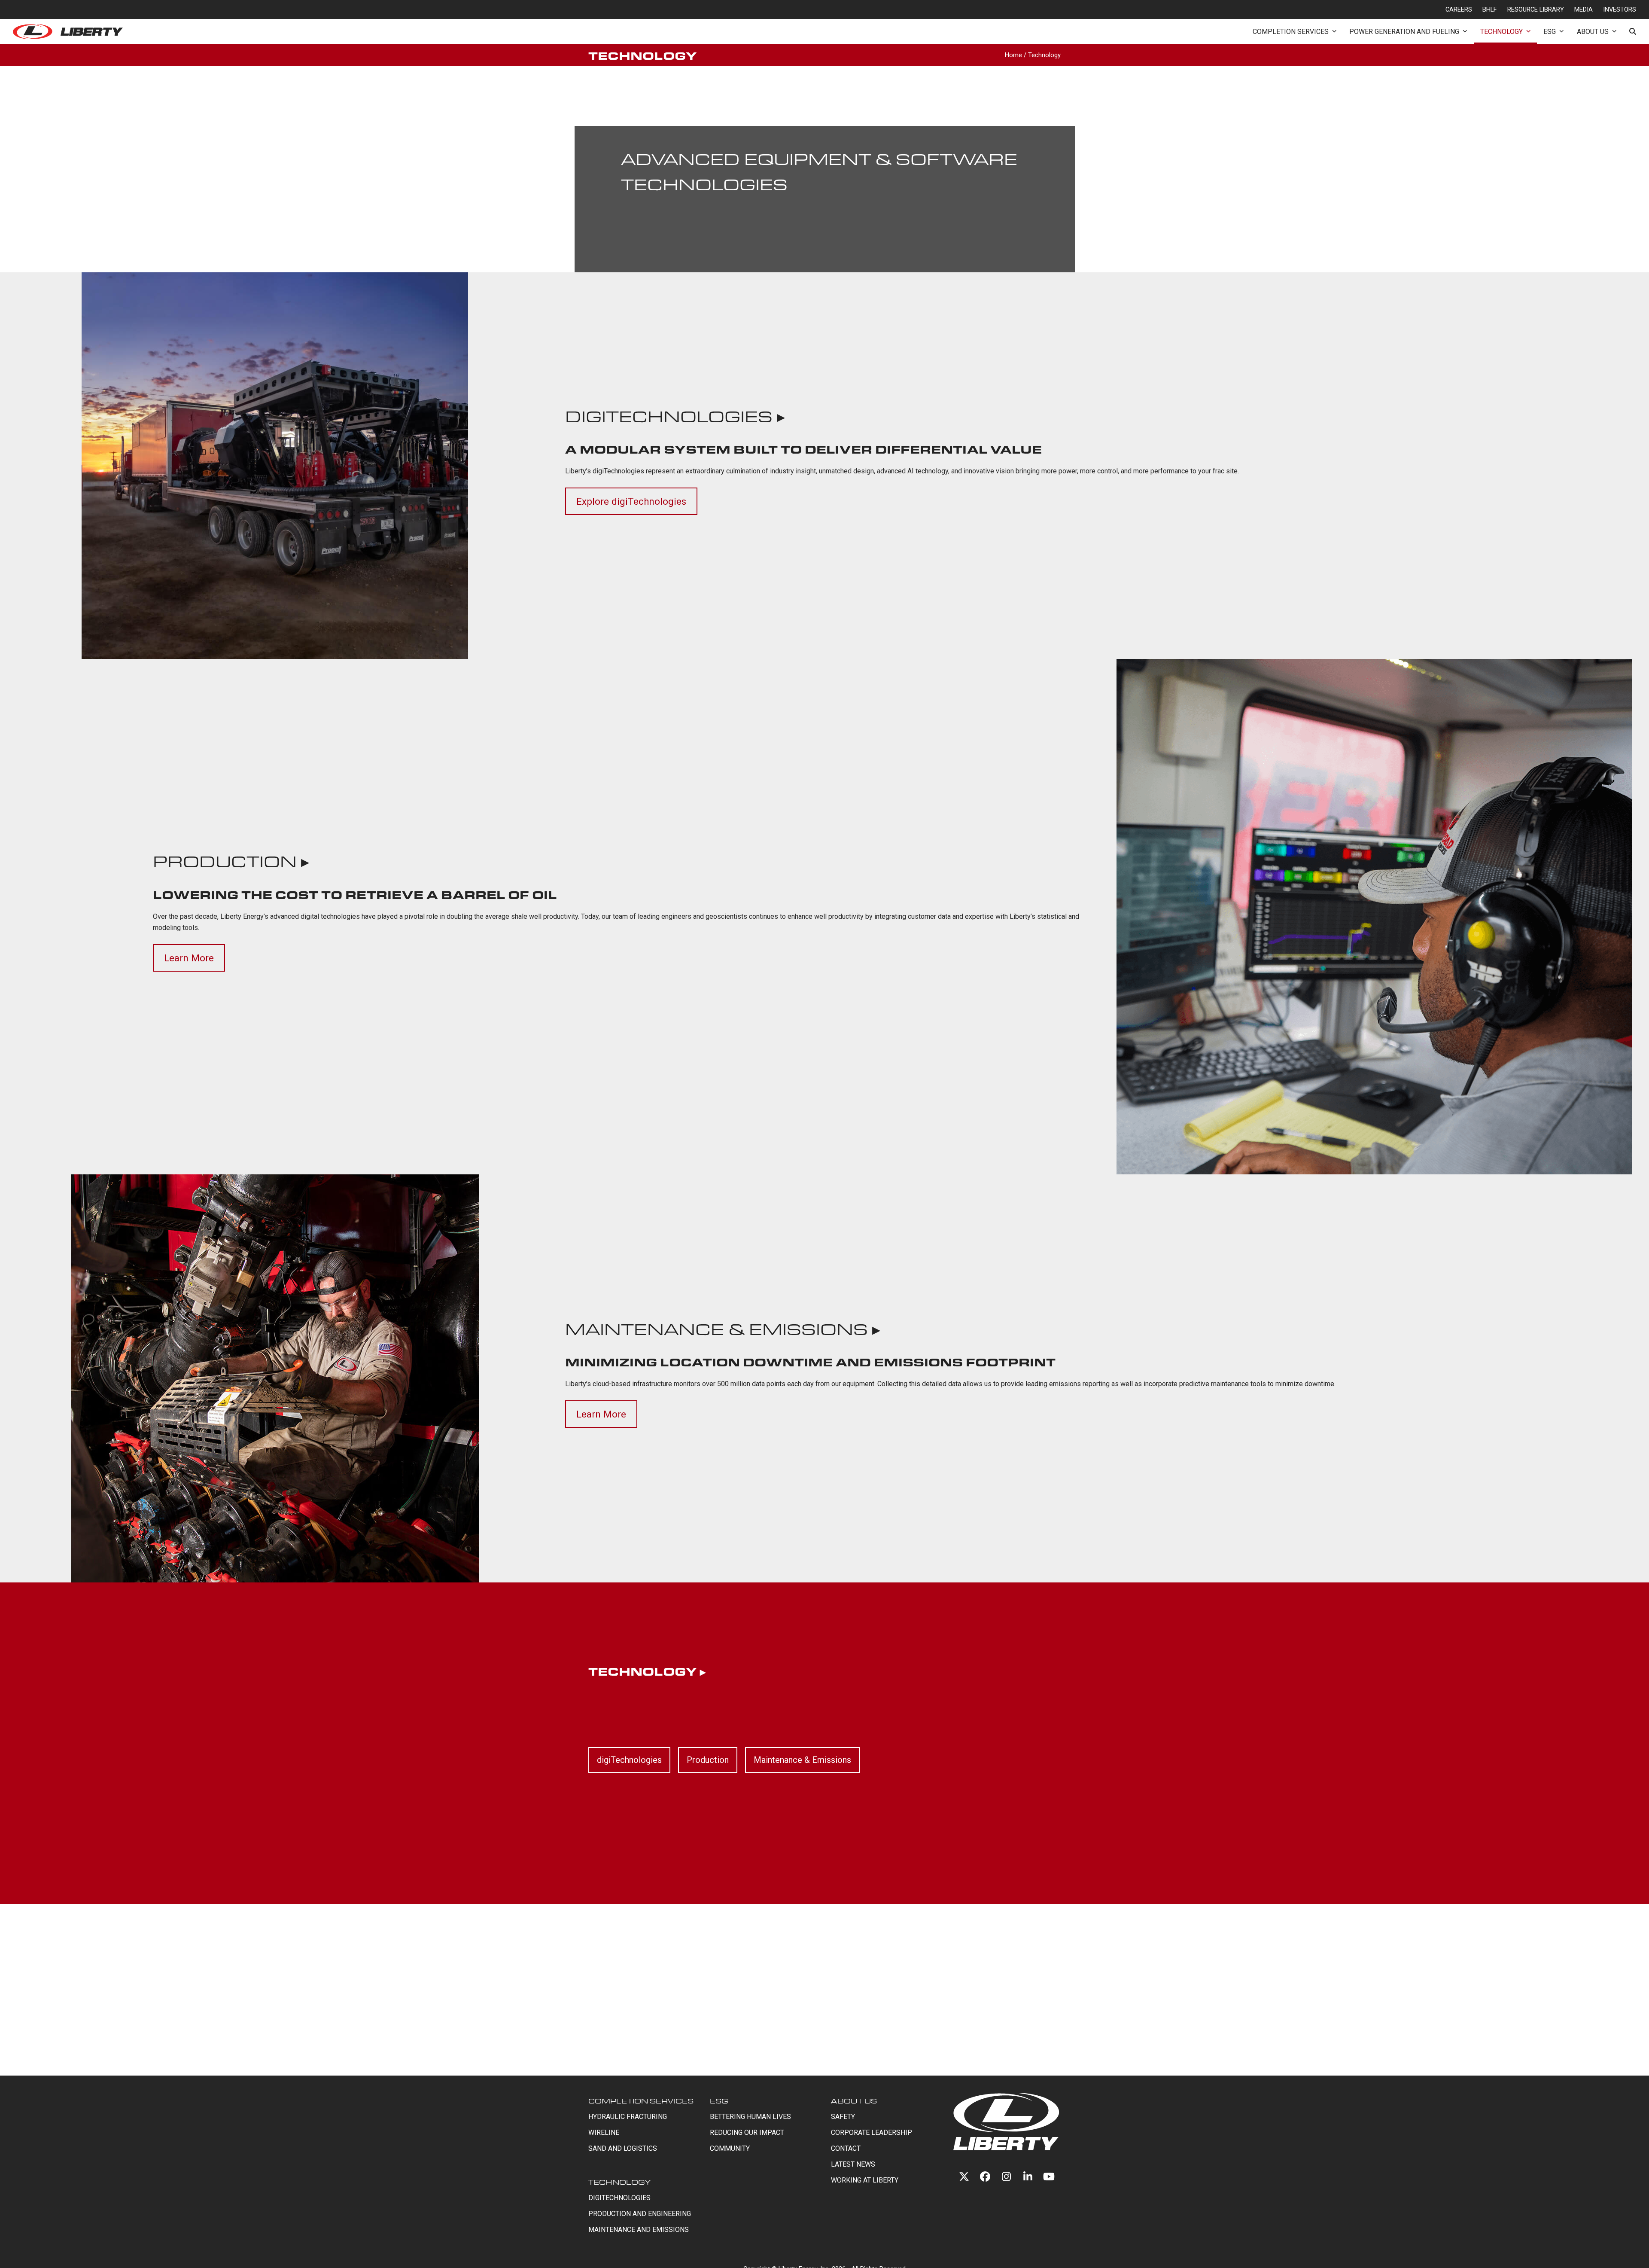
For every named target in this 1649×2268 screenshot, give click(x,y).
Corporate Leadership (872, 2132)
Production (708, 1760)
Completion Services (641, 2101)
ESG (719, 2101)
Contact (846, 2148)
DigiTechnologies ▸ (675, 416)
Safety (843, 2117)
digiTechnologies (629, 1760)
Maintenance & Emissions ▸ (723, 1329)
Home (1013, 55)
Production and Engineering (640, 2214)
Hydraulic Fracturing (628, 2117)
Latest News (853, 2164)
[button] (1633, 32)
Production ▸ (231, 861)
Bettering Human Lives (750, 2117)
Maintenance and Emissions (639, 2230)
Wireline (604, 2132)
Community (730, 2148)
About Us (854, 2101)
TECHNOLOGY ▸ (647, 1671)
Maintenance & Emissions (802, 1760)
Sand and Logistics (623, 2148)
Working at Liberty (865, 2180)
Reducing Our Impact (747, 2132)
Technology (619, 2182)
